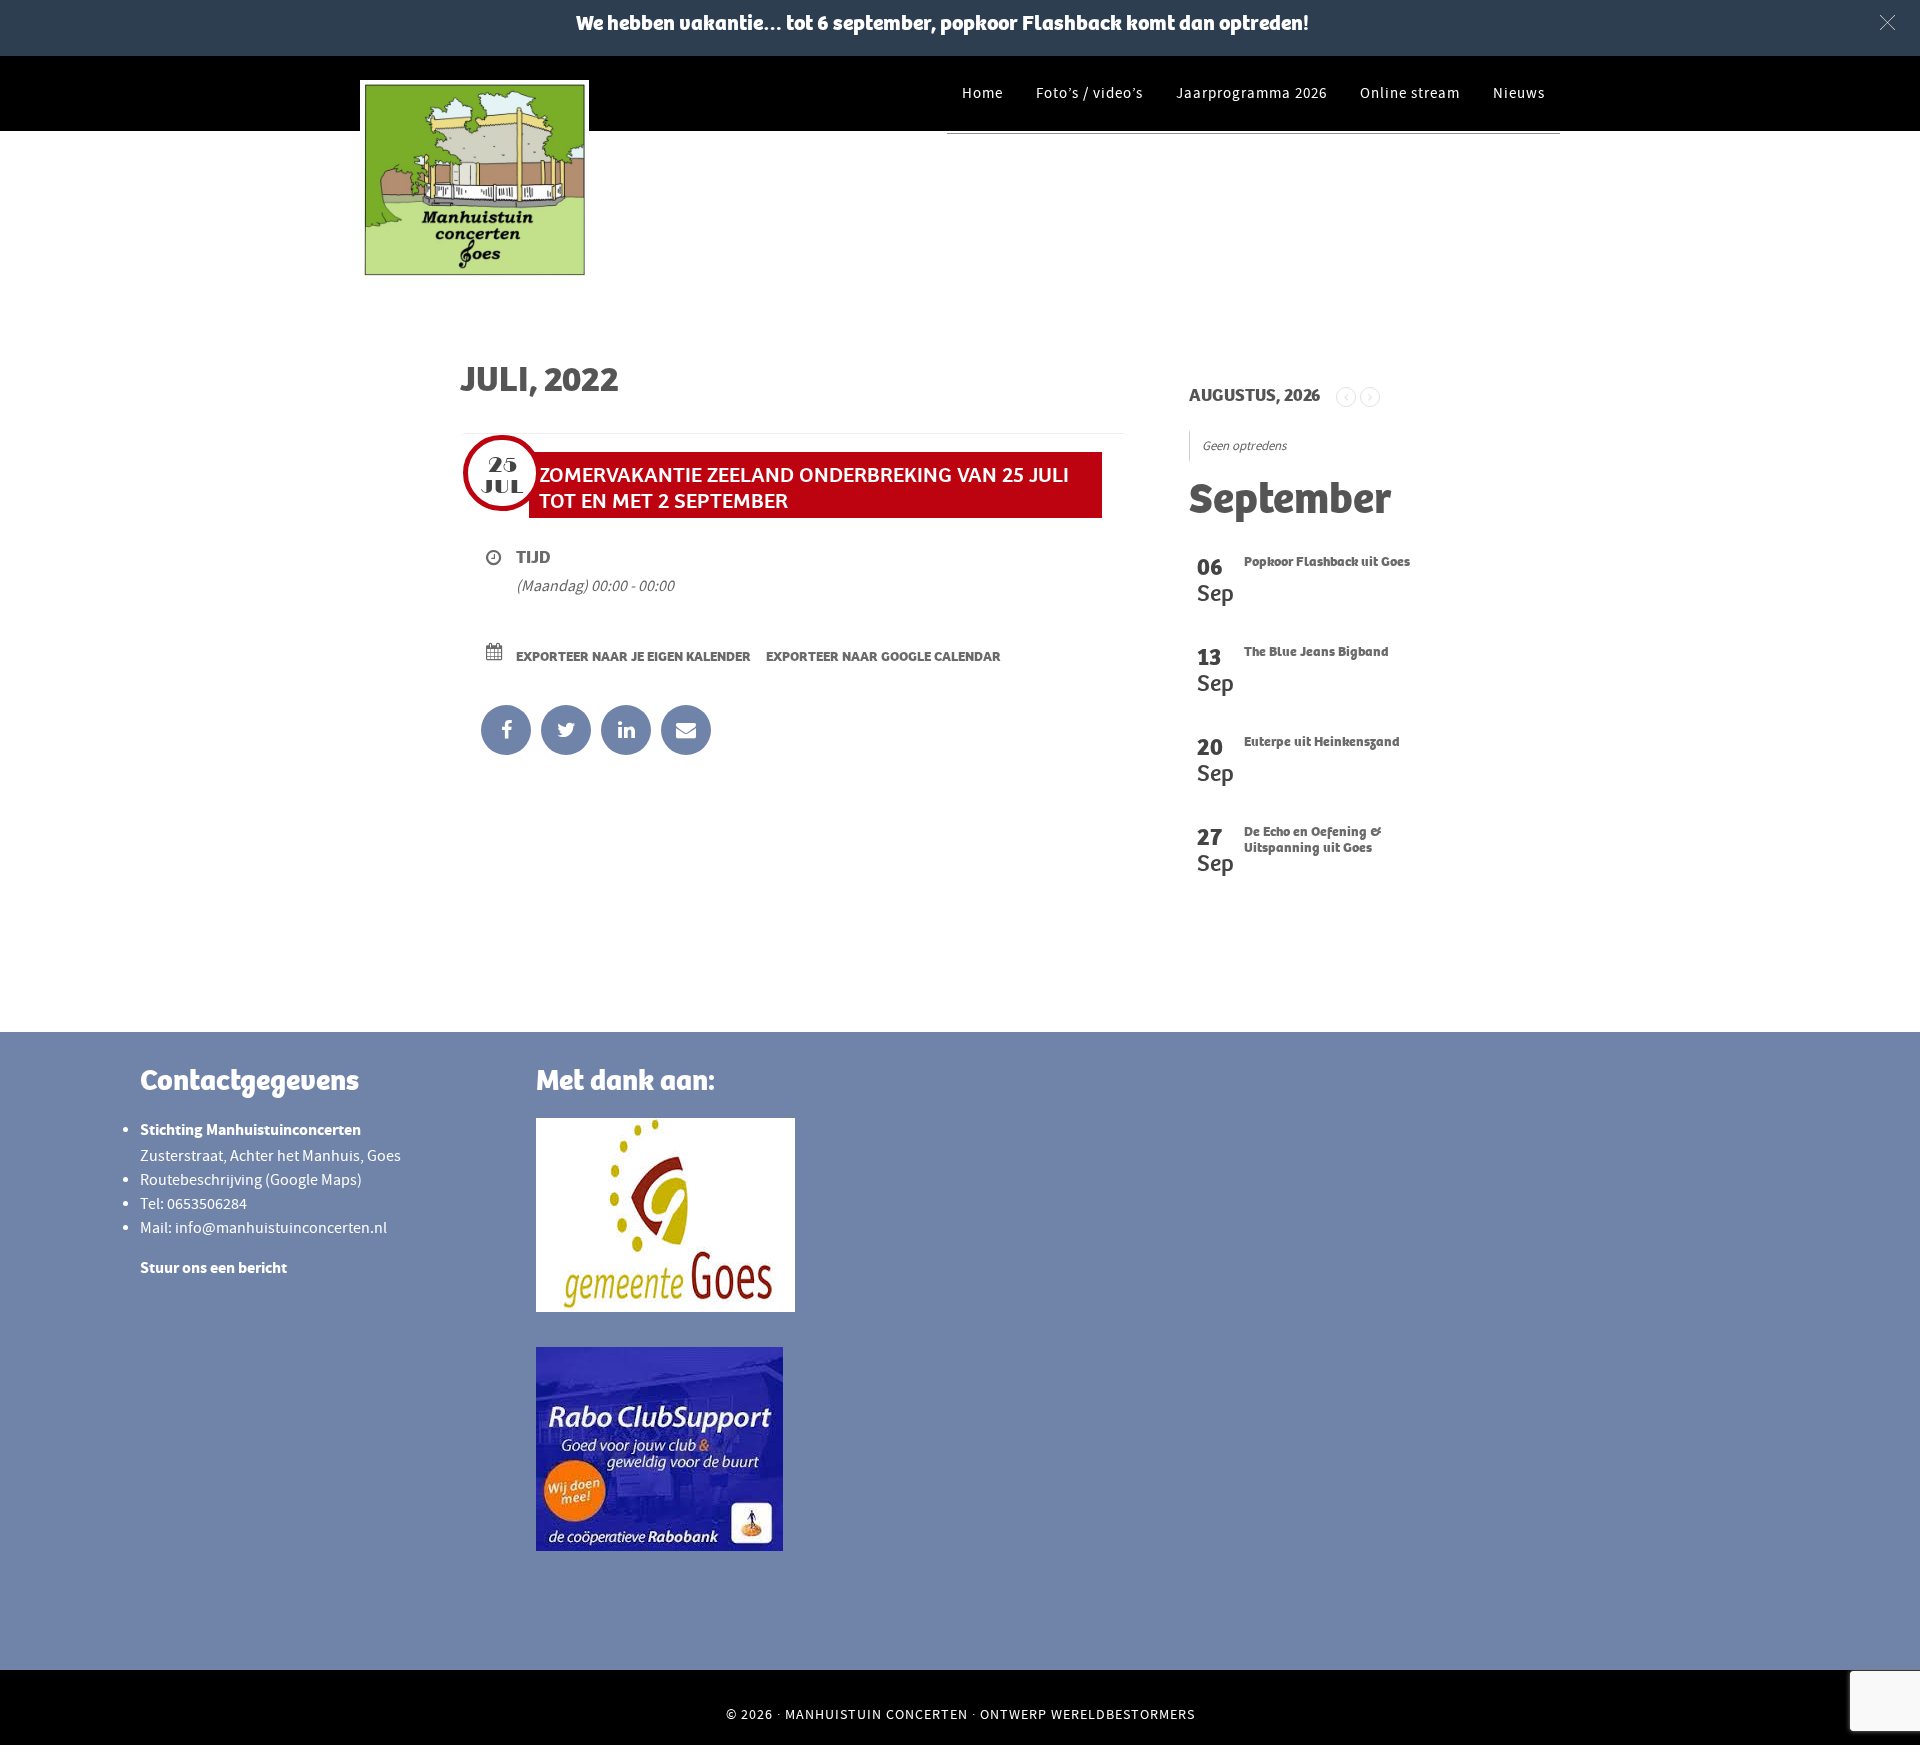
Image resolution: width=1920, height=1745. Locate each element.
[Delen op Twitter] (566, 730)
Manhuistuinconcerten (540, 180)
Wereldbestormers (1123, 1714)
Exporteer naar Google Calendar (883, 656)
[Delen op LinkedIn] (626, 730)
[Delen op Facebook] (506, 730)
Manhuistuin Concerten (876, 1714)
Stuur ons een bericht (213, 1269)
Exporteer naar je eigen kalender (633, 656)
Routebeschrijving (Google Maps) (251, 1180)
